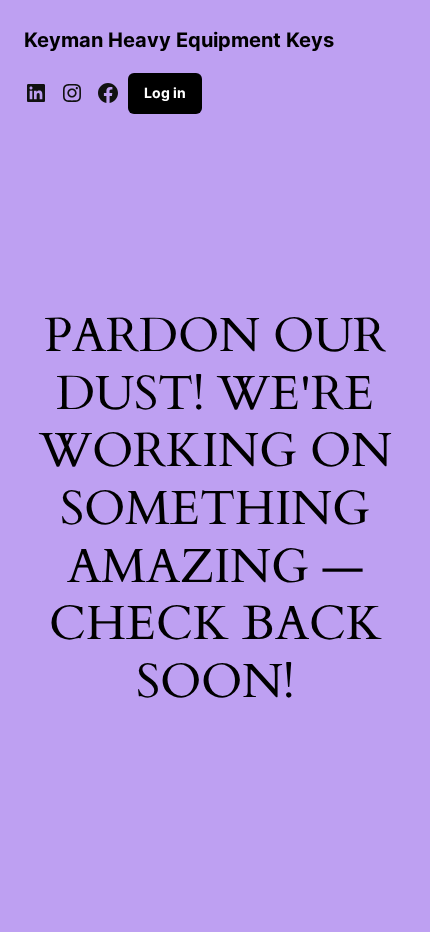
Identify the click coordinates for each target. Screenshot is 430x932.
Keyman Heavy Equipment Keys (179, 40)
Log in (165, 92)
